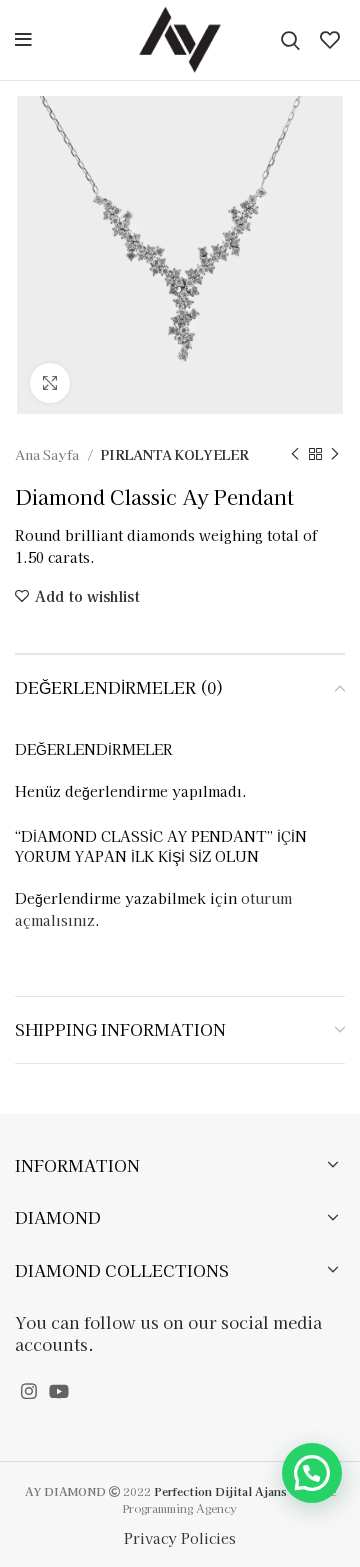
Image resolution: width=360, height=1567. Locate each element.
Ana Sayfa (48, 454)
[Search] (290, 40)
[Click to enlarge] (50, 383)
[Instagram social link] (29, 1391)
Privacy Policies (180, 1538)
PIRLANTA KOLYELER (174, 454)
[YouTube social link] (59, 1391)
